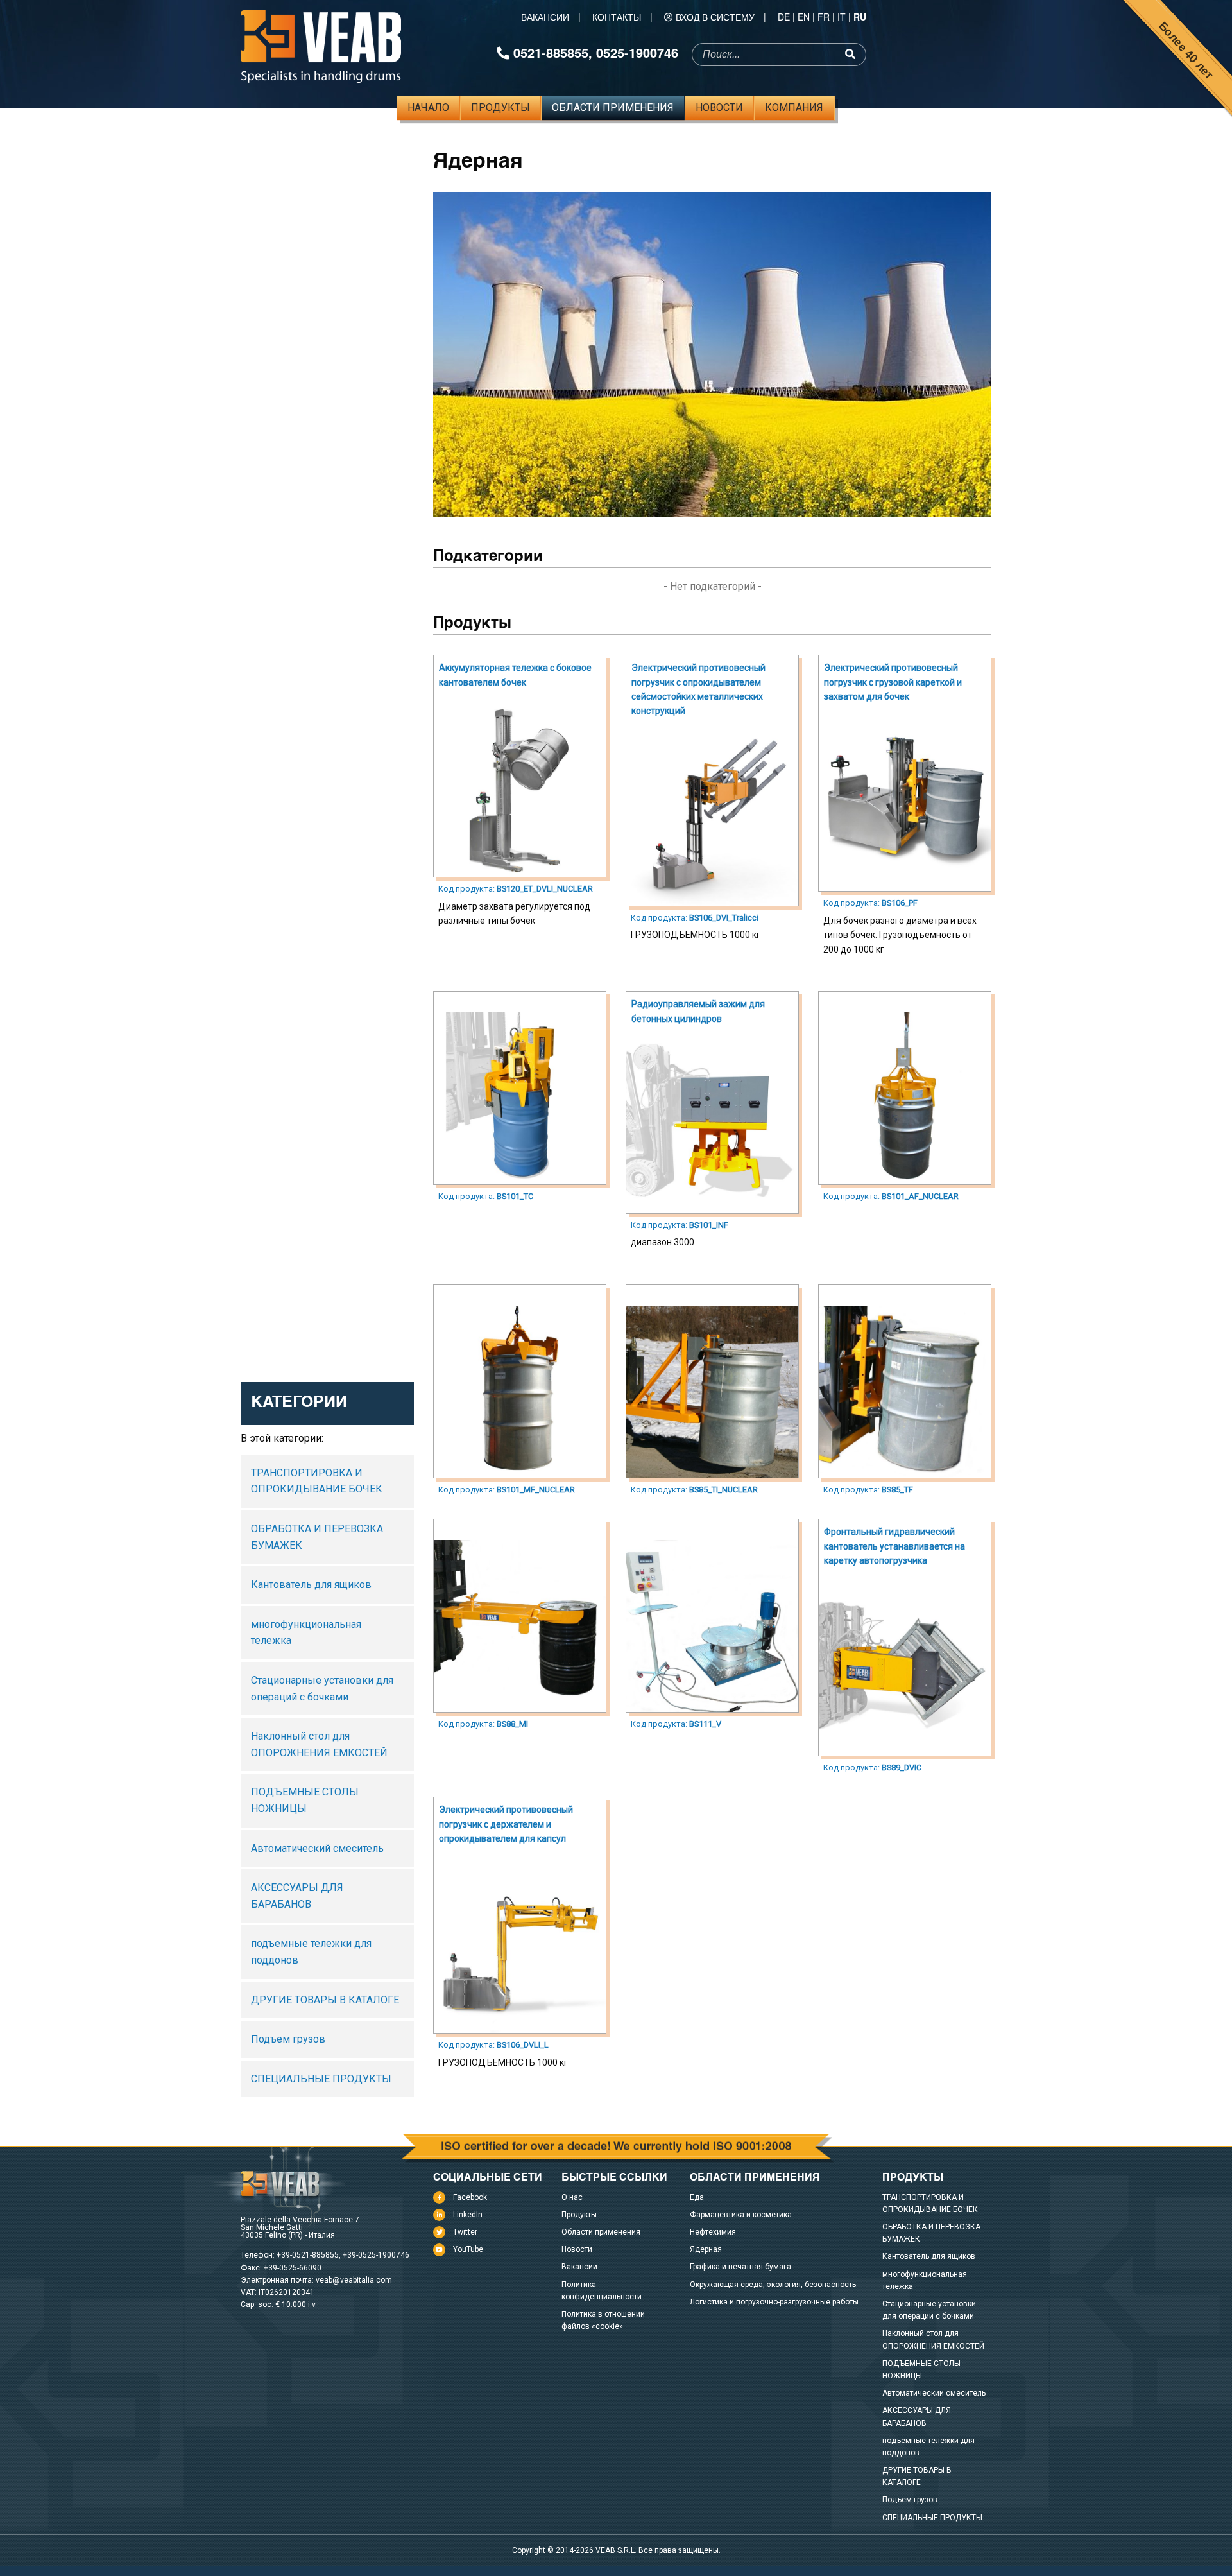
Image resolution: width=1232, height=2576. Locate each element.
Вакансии (545, 17)
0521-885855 (551, 52)
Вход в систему (715, 17)
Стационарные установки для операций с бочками (322, 1689)
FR (824, 17)
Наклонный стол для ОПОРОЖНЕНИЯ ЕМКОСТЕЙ (319, 1744)
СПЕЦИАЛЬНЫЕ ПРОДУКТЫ (321, 2079)
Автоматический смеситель (317, 1848)
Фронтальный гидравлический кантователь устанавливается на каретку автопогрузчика (894, 1546)
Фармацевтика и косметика (741, 2215)
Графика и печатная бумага (740, 2267)
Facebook (470, 2197)
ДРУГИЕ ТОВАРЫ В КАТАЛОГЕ (325, 2000)
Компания (794, 108)
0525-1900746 (637, 52)
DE (784, 17)
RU (860, 17)
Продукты (501, 108)
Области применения (613, 108)
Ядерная (706, 2249)
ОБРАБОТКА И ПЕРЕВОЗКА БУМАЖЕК (317, 1537)
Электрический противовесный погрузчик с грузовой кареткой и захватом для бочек (893, 682)
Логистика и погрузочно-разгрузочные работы (774, 2302)
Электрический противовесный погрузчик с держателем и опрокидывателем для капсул (506, 1824)
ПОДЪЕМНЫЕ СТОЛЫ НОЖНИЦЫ (305, 1800)
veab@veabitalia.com (354, 2280)
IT (842, 17)
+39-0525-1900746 (376, 2255)
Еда (697, 2197)
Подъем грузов (288, 2039)
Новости (719, 108)
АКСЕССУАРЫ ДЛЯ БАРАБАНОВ (297, 1896)
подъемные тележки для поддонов (311, 1952)
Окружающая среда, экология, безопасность (773, 2285)
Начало (428, 108)
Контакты (617, 17)
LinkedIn (468, 2215)
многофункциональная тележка (306, 1633)
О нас (572, 2197)
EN (804, 17)
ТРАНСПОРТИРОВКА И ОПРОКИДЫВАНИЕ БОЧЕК (317, 1481)
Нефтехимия (713, 2232)
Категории (299, 1404)
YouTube (468, 2249)
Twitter (465, 2232)
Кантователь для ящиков (311, 1585)
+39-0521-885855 (308, 2255)
